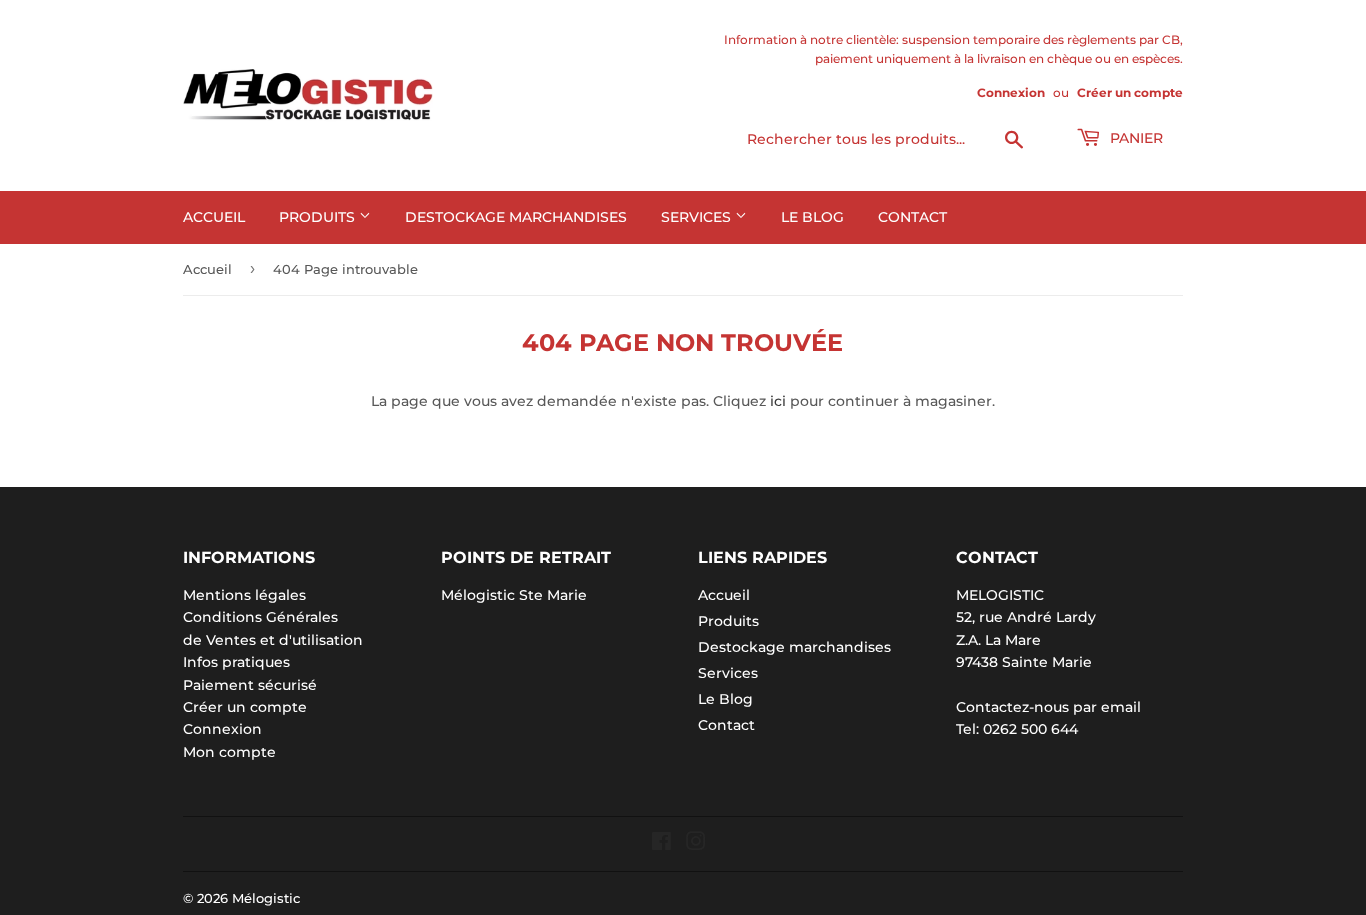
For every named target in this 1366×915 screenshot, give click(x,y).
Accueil (214, 217)
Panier (1134, 138)
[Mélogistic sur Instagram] (696, 844)
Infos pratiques (236, 662)
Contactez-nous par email (1048, 707)
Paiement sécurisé (250, 685)
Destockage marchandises (516, 217)
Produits (319, 217)
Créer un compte (1130, 92)
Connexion (1011, 92)
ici (778, 401)
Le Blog (812, 217)
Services (698, 217)
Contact (912, 217)
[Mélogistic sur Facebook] (661, 844)
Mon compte (229, 752)
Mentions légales (244, 595)
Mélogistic (266, 898)
